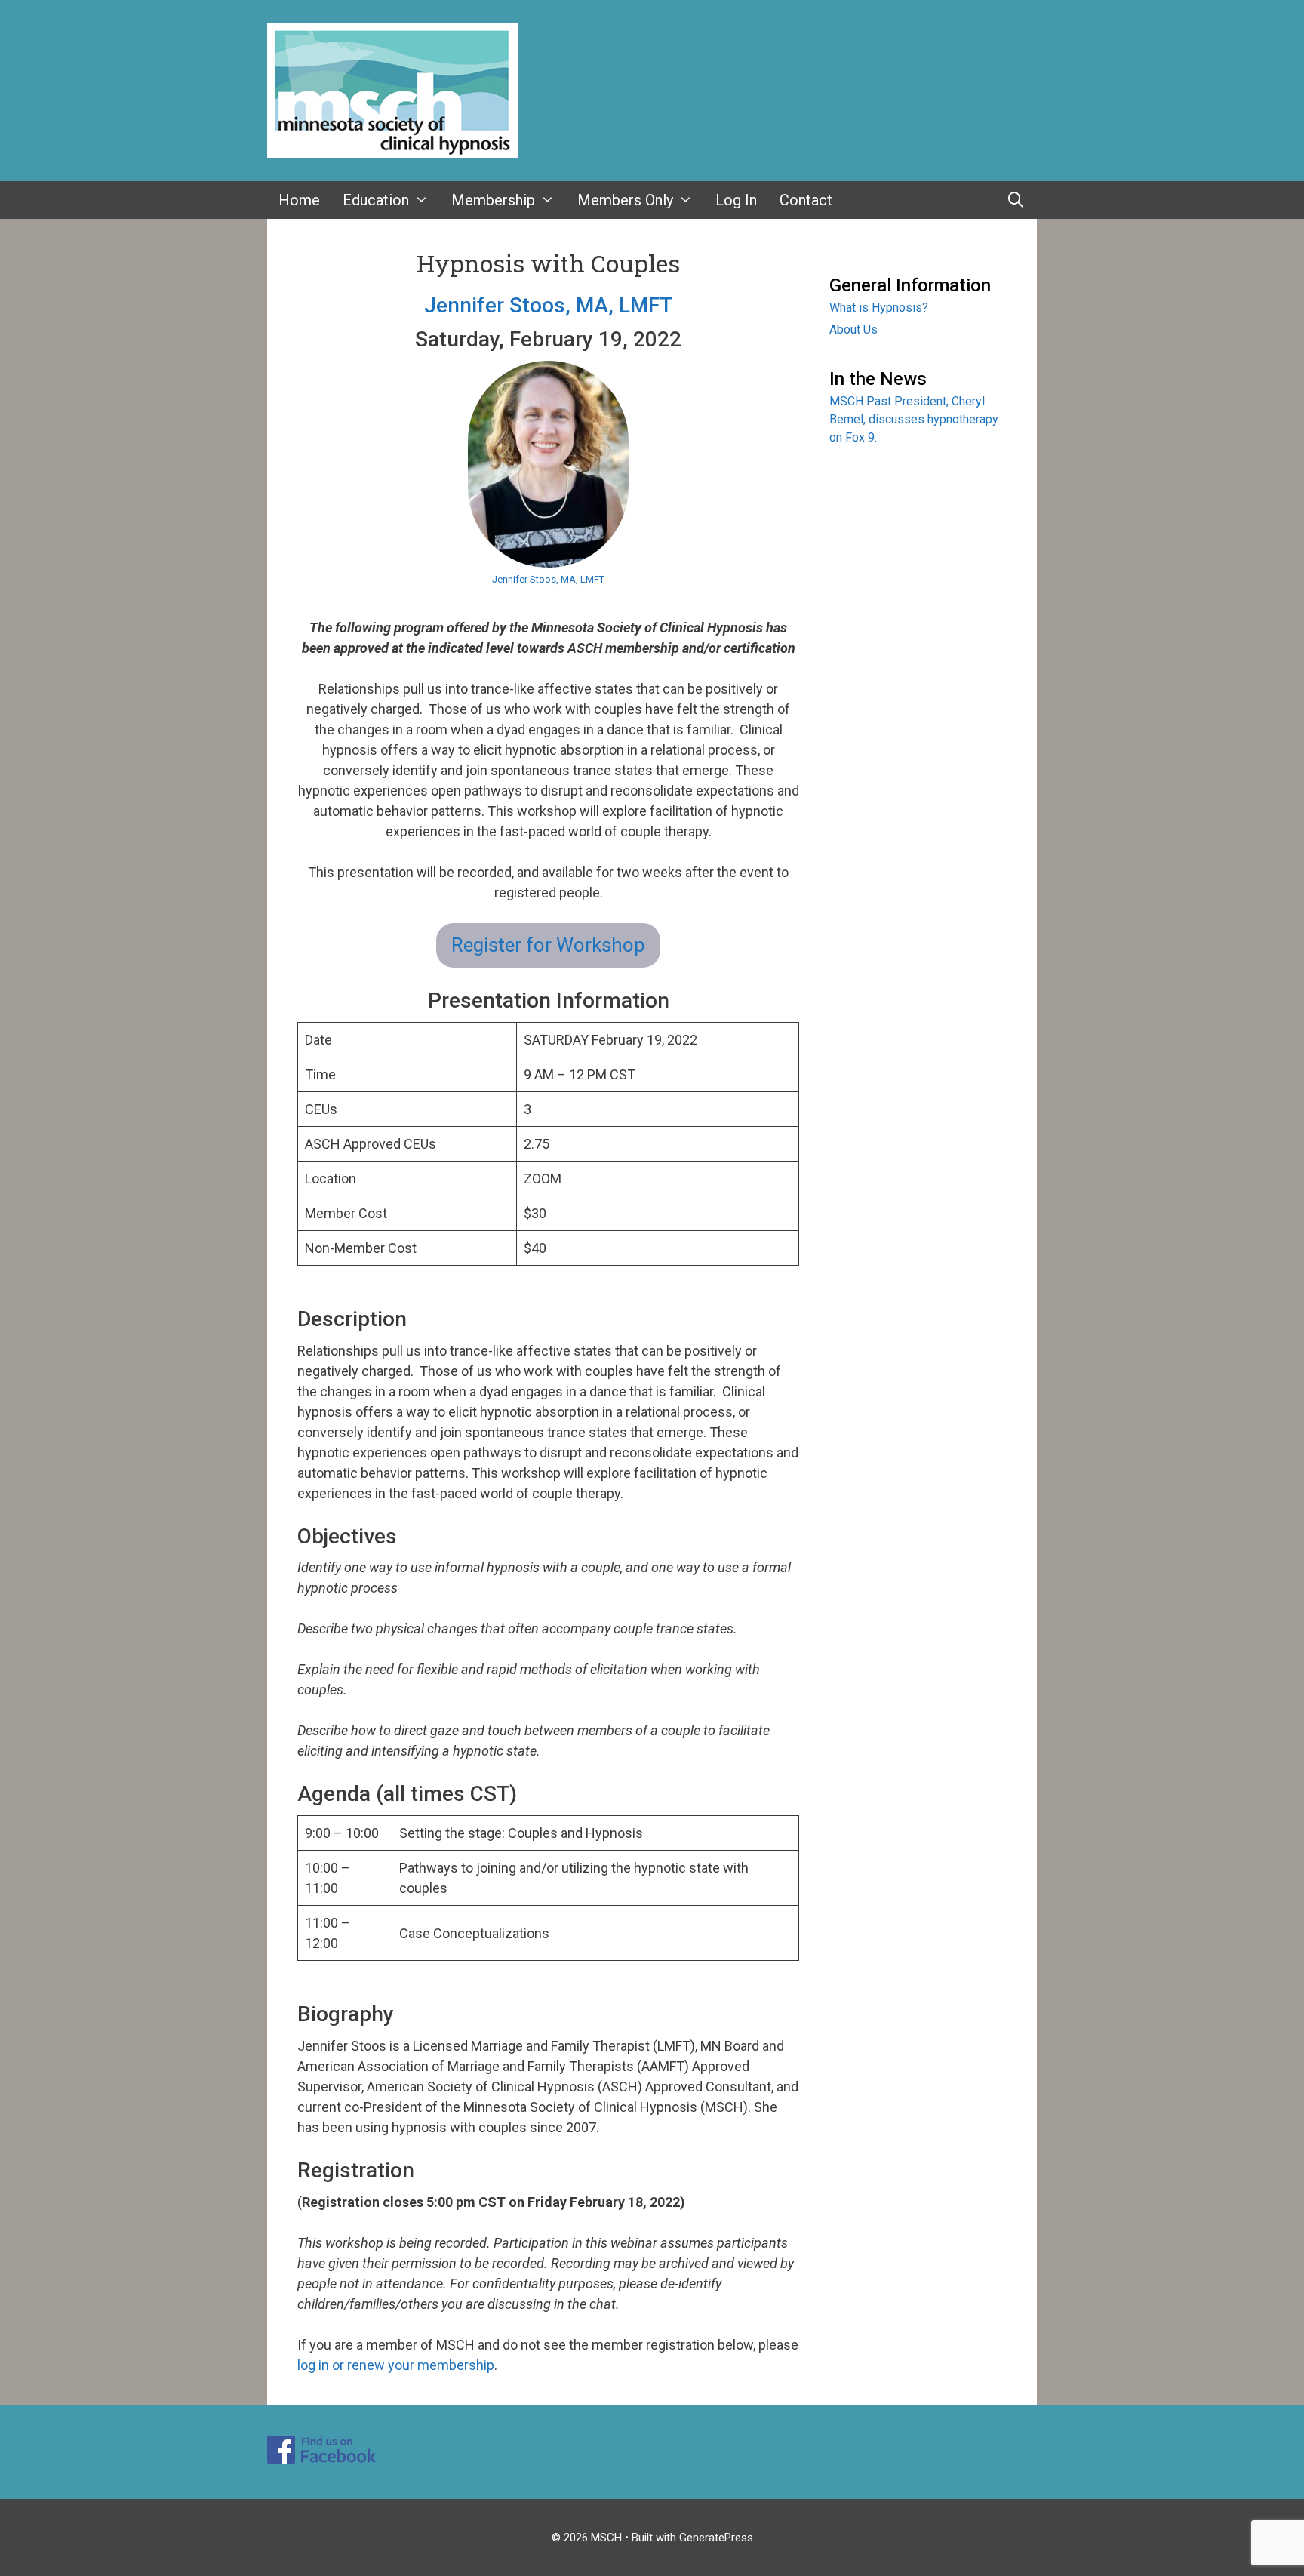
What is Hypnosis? (879, 308)
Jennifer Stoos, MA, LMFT (548, 305)
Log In (736, 200)
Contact (806, 200)
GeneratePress (716, 2538)
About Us (853, 329)
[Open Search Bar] (1016, 200)
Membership (493, 200)
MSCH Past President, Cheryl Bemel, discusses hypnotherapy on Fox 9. (914, 419)
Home (299, 200)
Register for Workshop (548, 945)
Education (376, 200)
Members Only (625, 200)
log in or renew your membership (396, 2365)
